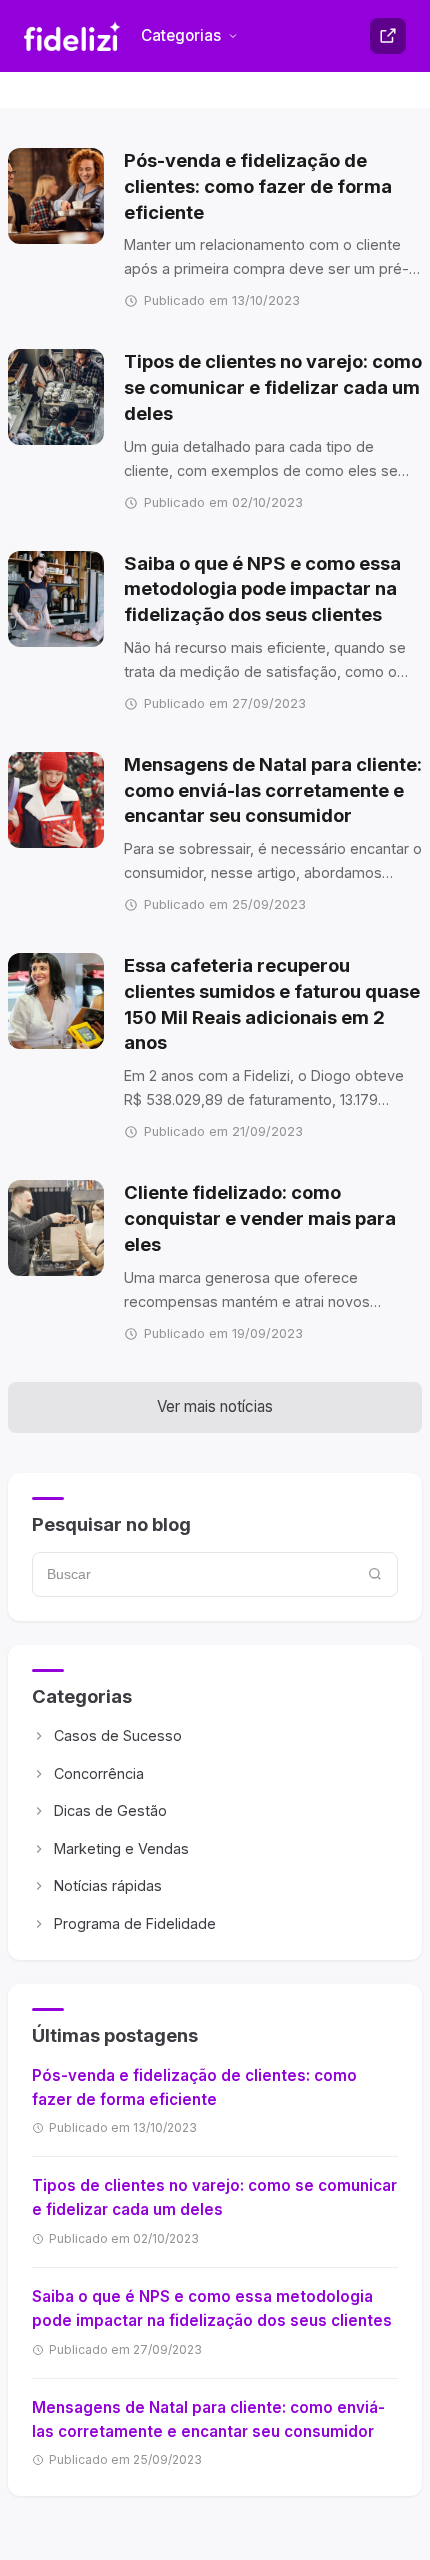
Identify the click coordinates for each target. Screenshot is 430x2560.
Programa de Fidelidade (135, 1923)
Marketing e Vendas (121, 1848)
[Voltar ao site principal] (388, 36)
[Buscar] (375, 1574)
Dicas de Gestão (110, 1810)
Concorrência (99, 1773)
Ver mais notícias (215, 1406)
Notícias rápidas (108, 1885)
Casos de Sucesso (118, 1735)
